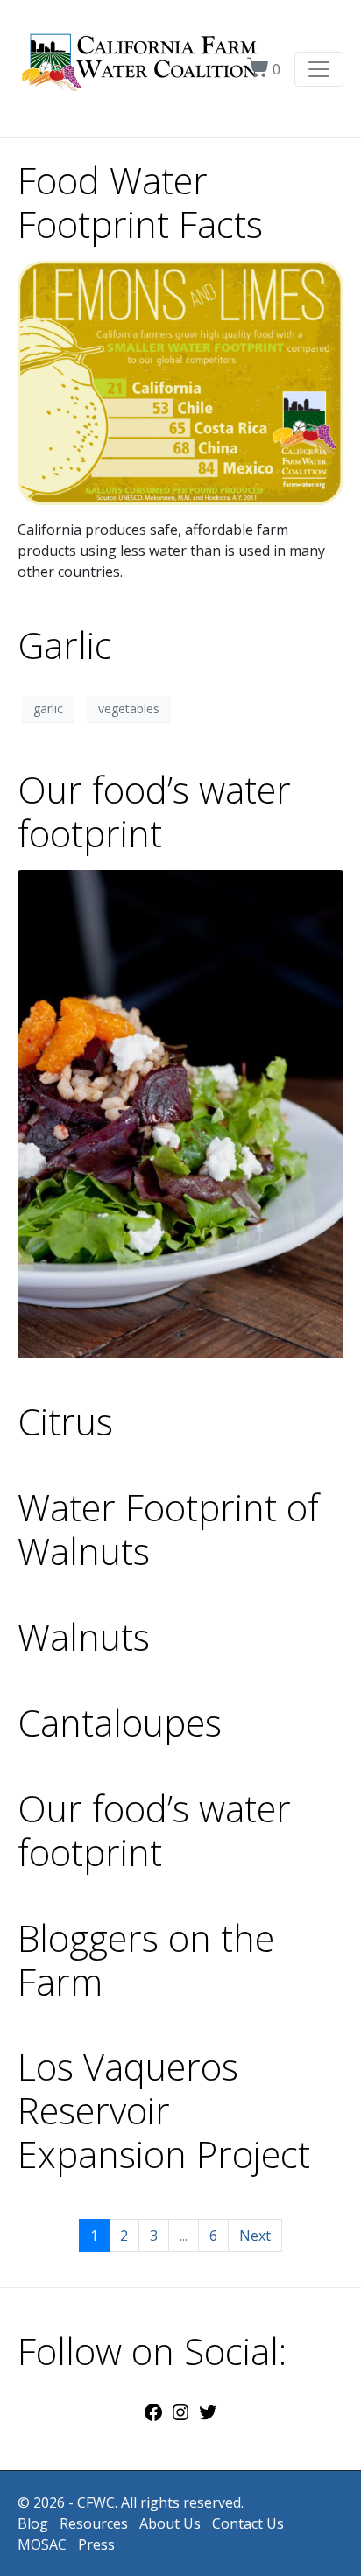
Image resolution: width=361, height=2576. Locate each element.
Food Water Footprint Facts (140, 202)
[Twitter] (208, 2418)
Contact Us (248, 2523)
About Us (170, 2523)
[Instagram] (180, 2418)
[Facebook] (153, 2418)
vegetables (129, 709)
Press (96, 2544)
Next (255, 2236)
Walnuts (84, 1637)
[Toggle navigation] (319, 69)
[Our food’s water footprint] (180, 1113)
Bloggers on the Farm (146, 1960)
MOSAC (42, 2544)
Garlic (65, 645)
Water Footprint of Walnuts (168, 1529)
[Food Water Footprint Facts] (180, 382)
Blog (33, 2523)
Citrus (65, 1421)
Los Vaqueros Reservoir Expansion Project (164, 2110)
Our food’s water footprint (154, 811)
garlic (48, 709)
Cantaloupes (120, 1723)
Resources (94, 2523)
